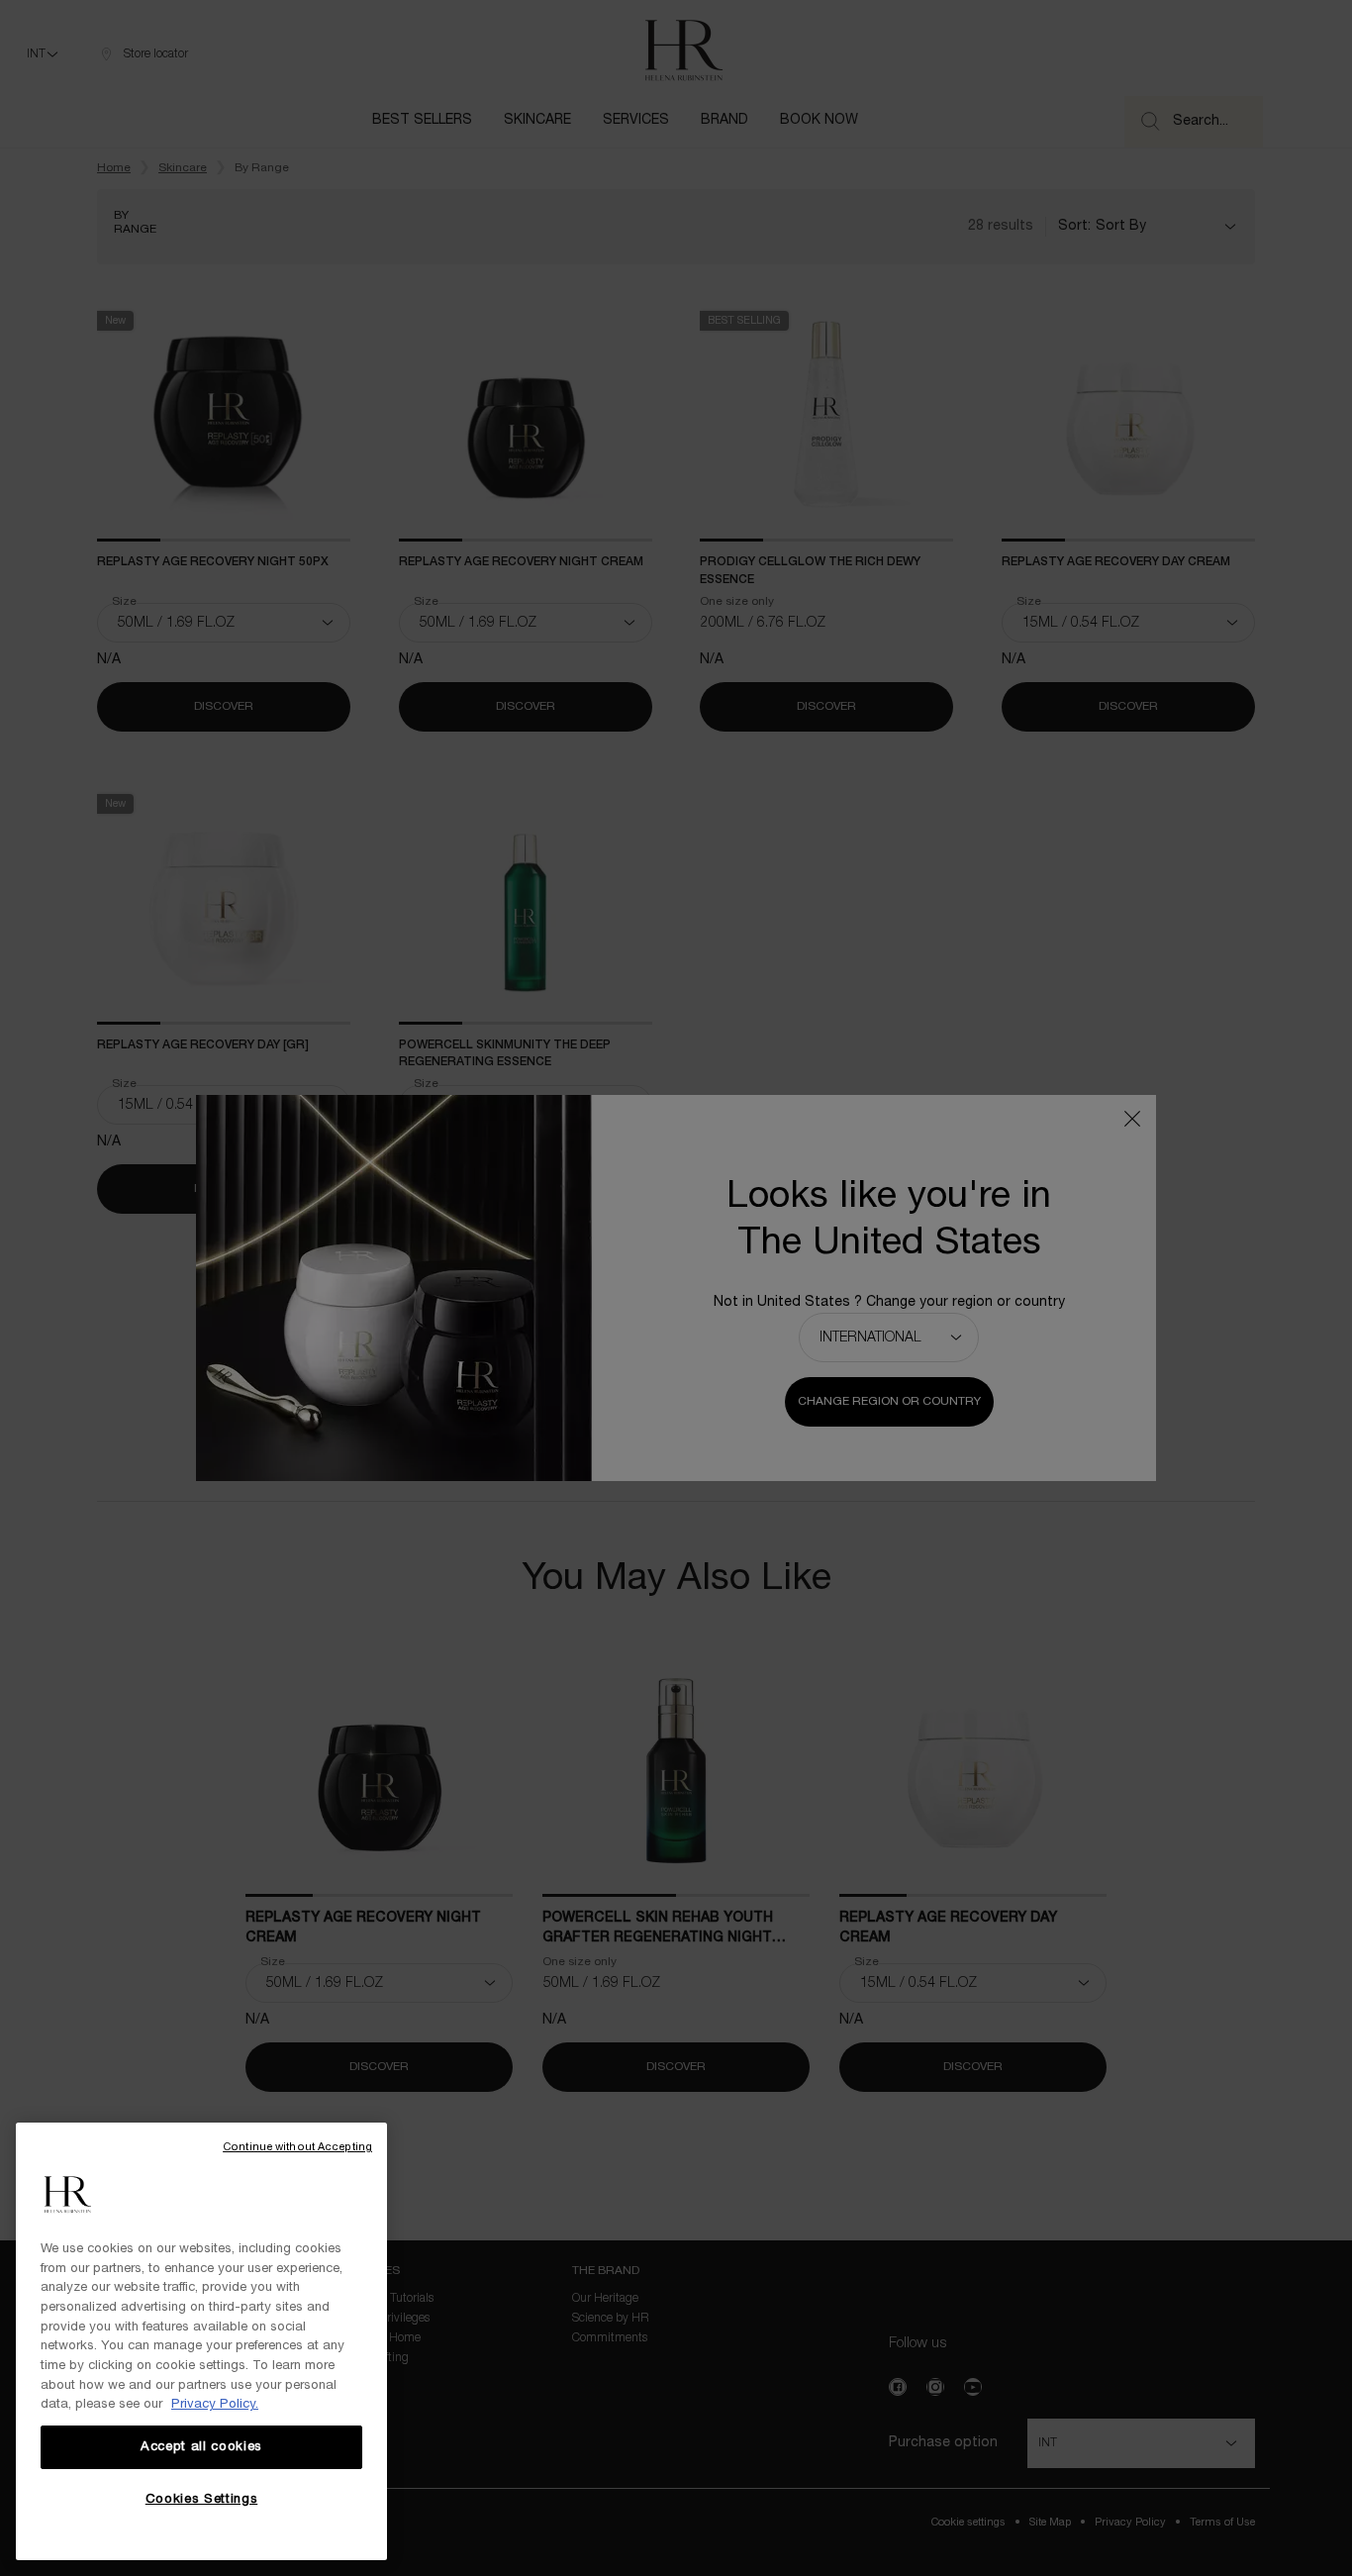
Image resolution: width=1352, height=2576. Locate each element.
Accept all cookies (201, 2447)
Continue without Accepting (297, 2147)
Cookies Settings (202, 2500)
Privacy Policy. (215, 2405)
